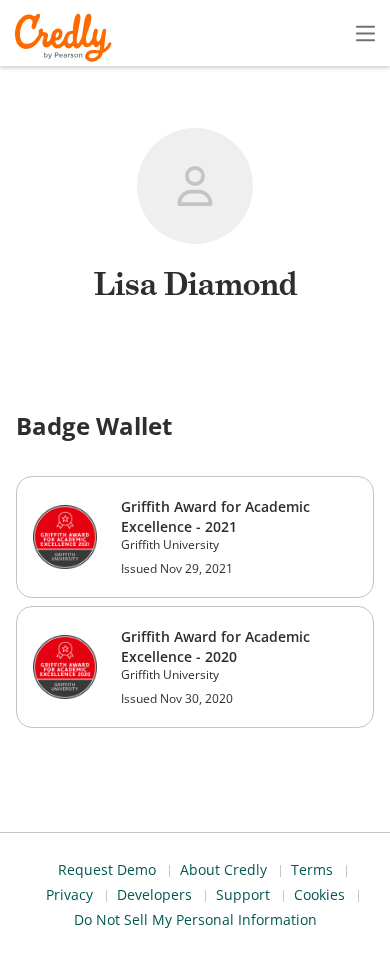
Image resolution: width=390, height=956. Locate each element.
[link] (195, 537)
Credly (66, 37)
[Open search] (323, 33)
